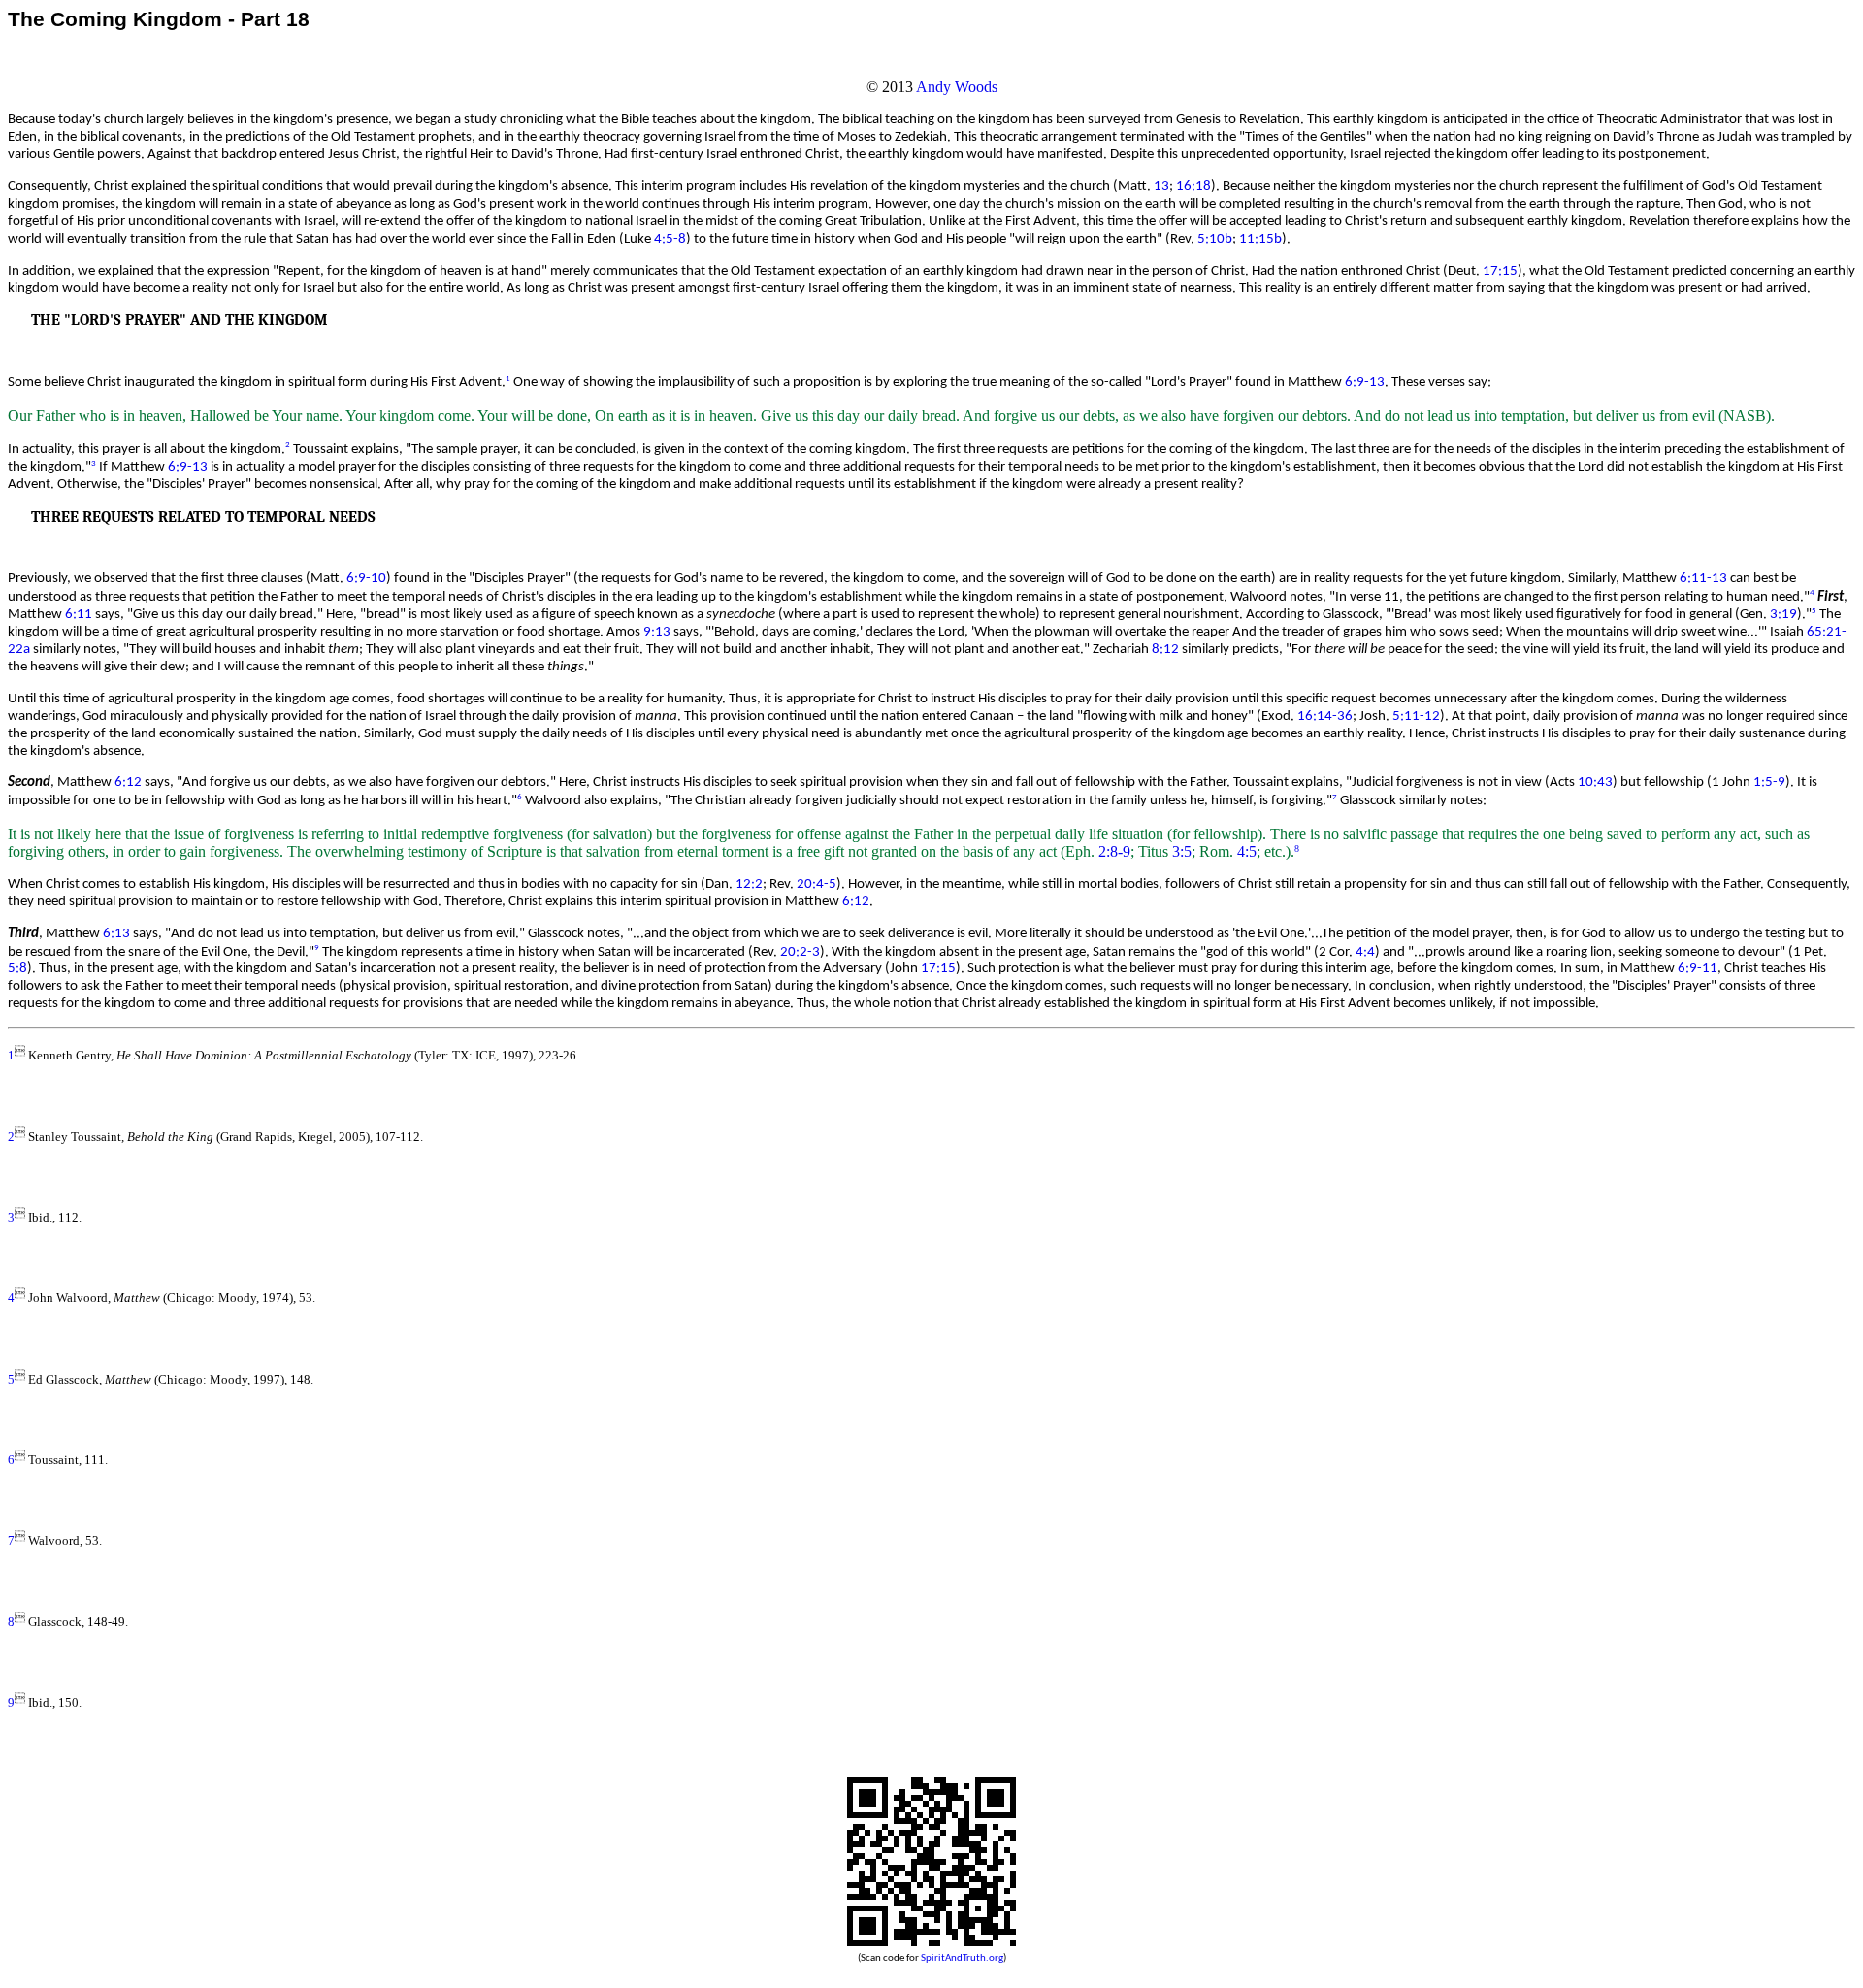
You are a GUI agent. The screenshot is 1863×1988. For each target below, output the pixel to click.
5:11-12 (1416, 717)
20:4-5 (817, 884)
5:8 (17, 969)
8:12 (1165, 650)
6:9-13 (1365, 383)
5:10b (1215, 239)
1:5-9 (1769, 782)
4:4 (1365, 951)
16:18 (1193, 187)
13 (1161, 187)
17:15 (1500, 271)
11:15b (1260, 239)
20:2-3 (800, 951)
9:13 (657, 632)
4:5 (1247, 851)
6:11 (79, 615)
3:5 (1182, 851)
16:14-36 (1325, 717)
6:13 (116, 934)
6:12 (128, 782)
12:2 (749, 884)
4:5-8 (670, 239)
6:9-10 (366, 579)
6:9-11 (1698, 969)
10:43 (1595, 782)
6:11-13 (1703, 579)
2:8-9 (1114, 851)
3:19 (1783, 615)
